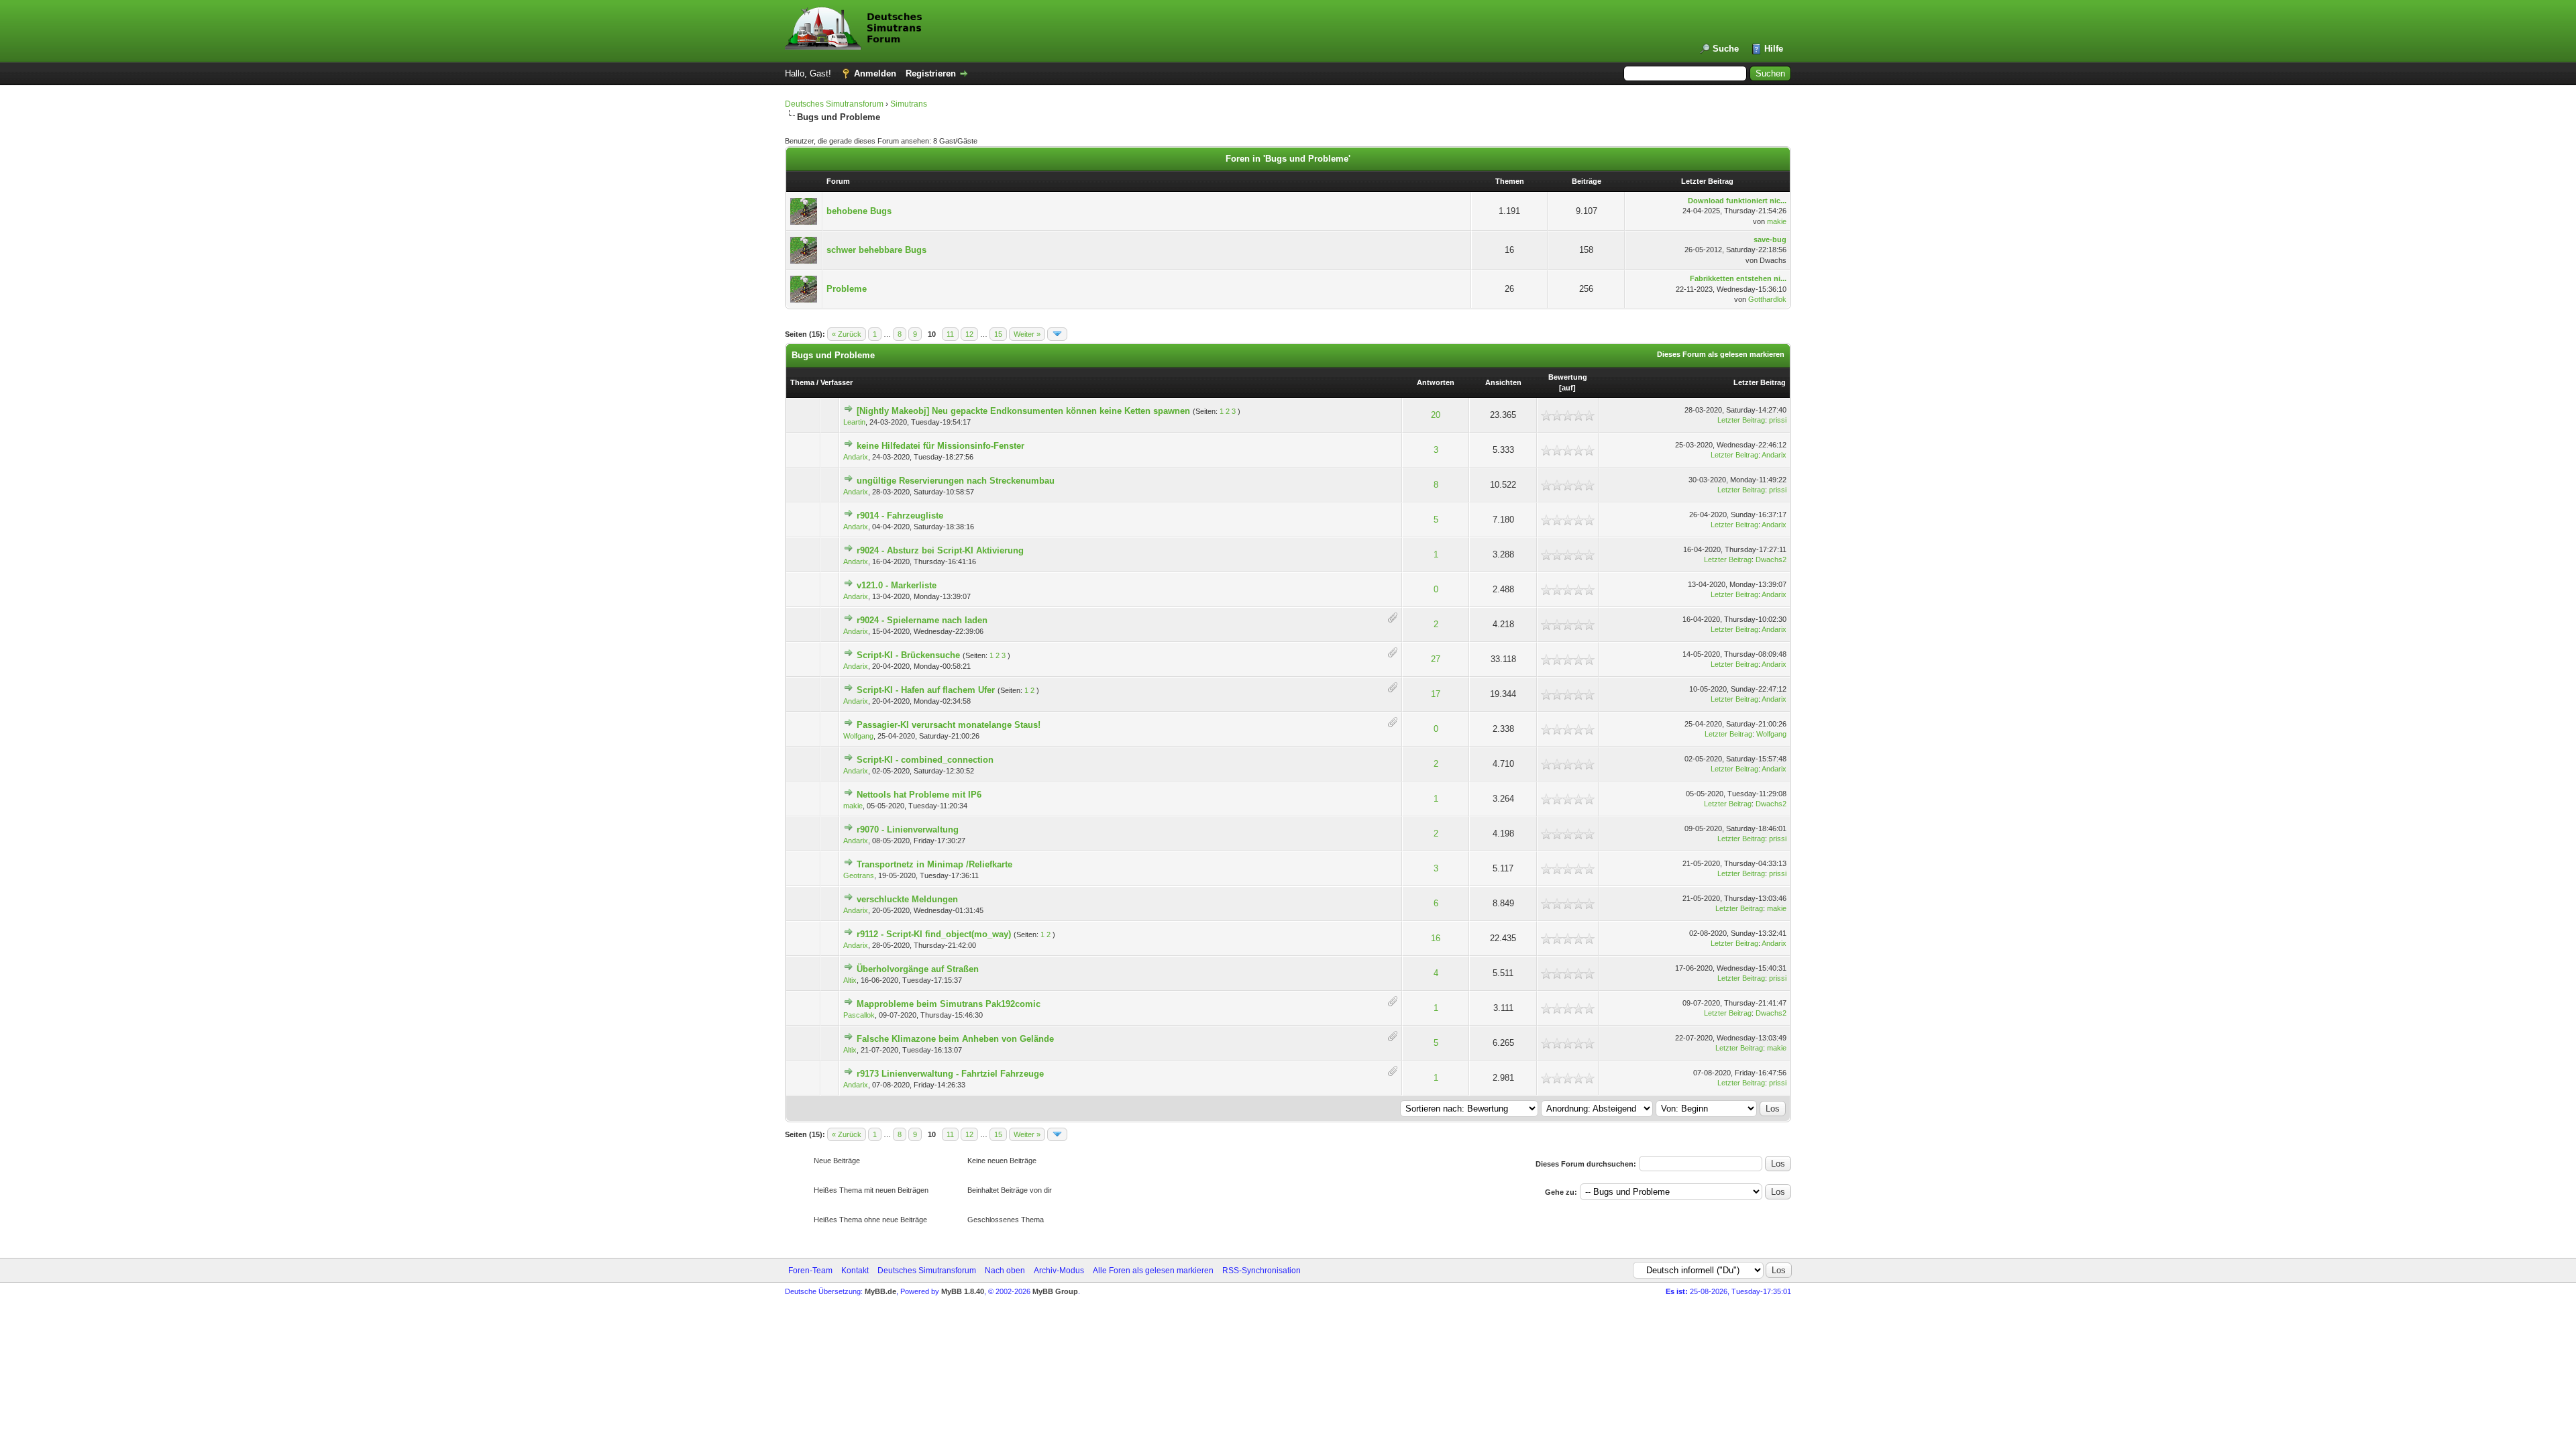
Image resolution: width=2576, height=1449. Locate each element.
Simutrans (909, 104)
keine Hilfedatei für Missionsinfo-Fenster (941, 446)
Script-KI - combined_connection (925, 760)
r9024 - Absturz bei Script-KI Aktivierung (940, 550)
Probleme (847, 289)
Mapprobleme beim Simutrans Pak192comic (949, 1004)
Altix (850, 980)
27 (1436, 659)
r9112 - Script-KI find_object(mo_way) (934, 934)
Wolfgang (858, 736)
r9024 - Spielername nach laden (922, 620)
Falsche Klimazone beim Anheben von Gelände (955, 1039)
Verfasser (837, 382)
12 (969, 334)
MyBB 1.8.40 (963, 1291)
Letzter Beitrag (1760, 382)
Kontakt (855, 1271)
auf (1567, 388)
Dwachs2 (1771, 559)
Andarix (856, 457)
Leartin (854, 422)
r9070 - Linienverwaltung (908, 829)
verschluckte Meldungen (907, 899)
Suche (1726, 49)
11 (950, 334)
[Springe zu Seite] (1057, 334)
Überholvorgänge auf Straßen (918, 969)
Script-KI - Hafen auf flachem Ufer (926, 690)
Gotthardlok (1767, 299)
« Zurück (847, 334)
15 (998, 334)
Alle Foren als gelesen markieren (1153, 1271)
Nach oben (1005, 1271)
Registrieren (931, 73)
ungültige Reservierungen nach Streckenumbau (956, 481)
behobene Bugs (859, 211)
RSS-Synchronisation (1262, 1271)
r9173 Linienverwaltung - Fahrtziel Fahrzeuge (950, 1074)
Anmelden (875, 73)
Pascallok (859, 1015)
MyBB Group (1055, 1291)
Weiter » (1027, 334)
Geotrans (859, 875)
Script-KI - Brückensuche (908, 655)
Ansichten (1503, 382)
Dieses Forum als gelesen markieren (1721, 354)
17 (1436, 694)
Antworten (1436, 382)
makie (1777, 221)
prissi (1778, 420)
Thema (802, 382)
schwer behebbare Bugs (876, 250)
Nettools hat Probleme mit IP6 (919, 795)
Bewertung (1568, 377)
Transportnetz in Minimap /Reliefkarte (934, 864)
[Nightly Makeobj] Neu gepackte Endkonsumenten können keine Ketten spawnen (1023, 411)
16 (1436, 938)
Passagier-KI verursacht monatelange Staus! (949, 725)
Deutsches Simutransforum (834, 104)
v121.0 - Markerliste (897, 585)
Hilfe (1774, 49)
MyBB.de (880, 1291)
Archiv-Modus (1059, 1271)
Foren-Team (810, 1271)
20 (1436, 415)
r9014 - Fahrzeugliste (900, 516)
